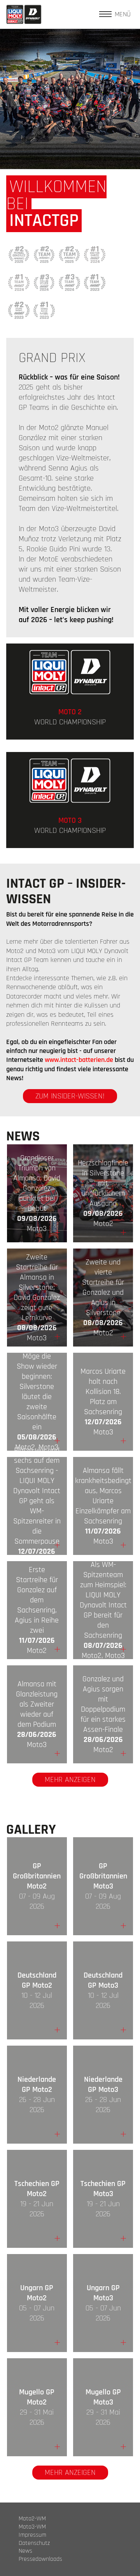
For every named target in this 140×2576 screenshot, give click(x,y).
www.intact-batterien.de (79, 1060)
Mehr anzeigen (70, 1780)
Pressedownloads (40, 2559)
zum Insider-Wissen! (70, 1096)
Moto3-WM (32, 2527)
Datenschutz (34, 2543)
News (25, 2551)
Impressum (32, 2535)
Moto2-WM (32, 2519)
